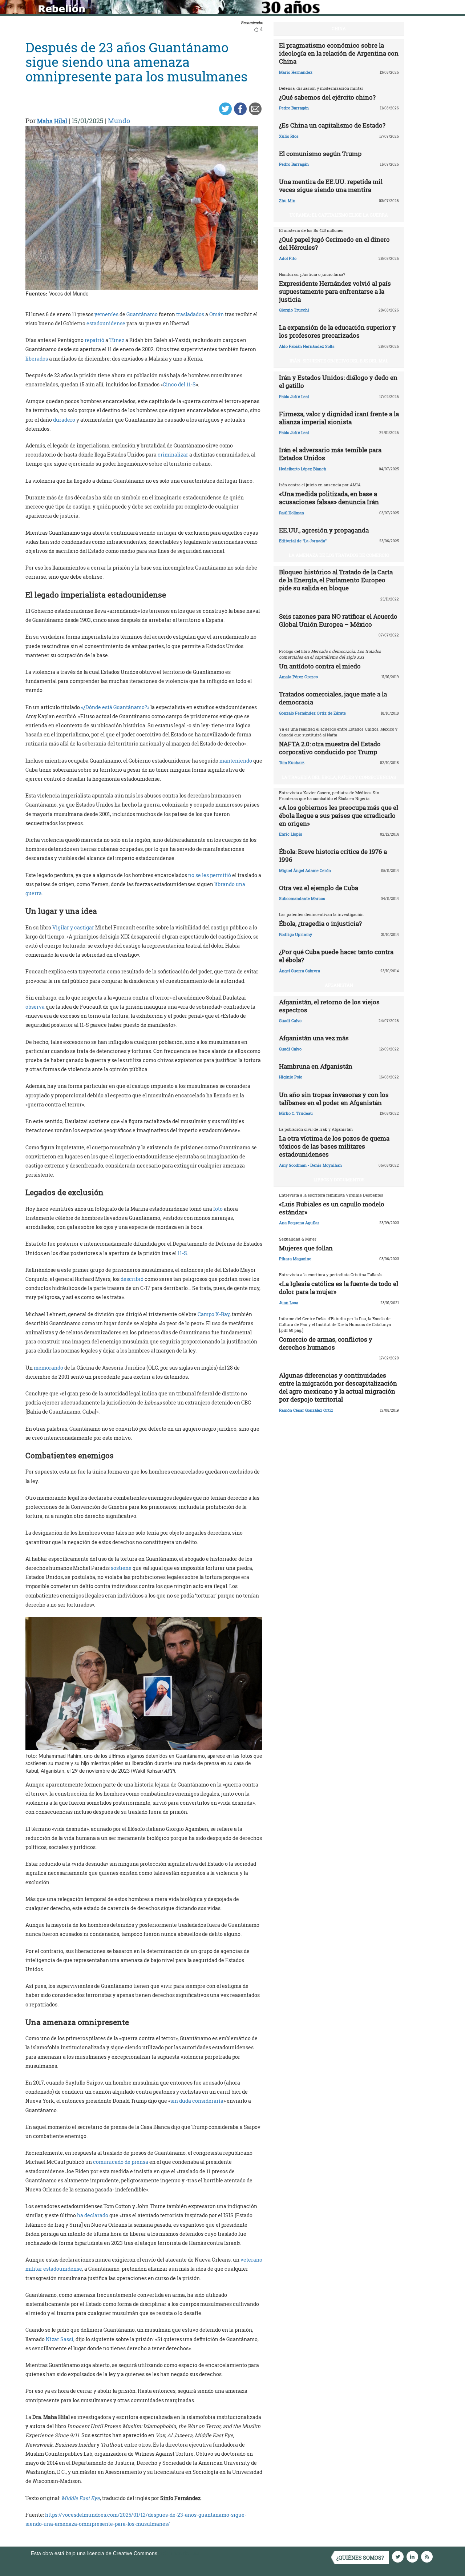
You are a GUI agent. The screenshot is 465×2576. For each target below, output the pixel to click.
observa (35, 1007)
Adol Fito (288, 258)
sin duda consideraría (197, 2101)
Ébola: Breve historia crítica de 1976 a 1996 (333, 855)
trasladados (190, 314)
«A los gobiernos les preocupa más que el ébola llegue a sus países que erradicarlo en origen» (339, 815)
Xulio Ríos (289, 136)
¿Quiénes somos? (360, 2558)
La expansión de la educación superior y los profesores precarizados (337, 331)
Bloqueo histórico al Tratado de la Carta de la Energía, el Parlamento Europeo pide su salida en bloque (336, 580)
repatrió (94, 340)
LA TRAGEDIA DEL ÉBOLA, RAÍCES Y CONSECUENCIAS (339, 777)
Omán (217, 314)
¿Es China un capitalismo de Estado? (332, 125)
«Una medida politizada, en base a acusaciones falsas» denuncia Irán (329, 498)
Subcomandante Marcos (302, 898)
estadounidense (106, 323)
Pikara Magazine (295, 1259)
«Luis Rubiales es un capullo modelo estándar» (332, 1208)
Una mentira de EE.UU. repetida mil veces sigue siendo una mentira (331, 186)
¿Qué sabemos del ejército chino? (327, 97)
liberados (37, 359)
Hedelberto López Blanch (303, 469)
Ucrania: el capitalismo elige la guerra (339, 215)
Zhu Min (287, 200)
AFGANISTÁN (339, 985)
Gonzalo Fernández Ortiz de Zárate (312, 713)
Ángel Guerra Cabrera (300, 971)
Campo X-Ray (214, 1314)
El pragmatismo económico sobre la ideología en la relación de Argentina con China (339, 53)
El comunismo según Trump (320, 154)
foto (218, 1209)
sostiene (121, 1568)
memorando (48, 1368)
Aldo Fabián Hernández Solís (307, 346)
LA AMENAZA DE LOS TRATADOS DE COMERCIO (339, 555)
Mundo (119, 121)
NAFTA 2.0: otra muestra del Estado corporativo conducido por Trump (330, 748)
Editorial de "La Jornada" (303, 541)
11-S (182, 1253)
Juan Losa (289, 1303)
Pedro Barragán (294, 108)
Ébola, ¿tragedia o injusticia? (320, 923)
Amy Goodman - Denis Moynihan (310, 1165)
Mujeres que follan (306, 1248)
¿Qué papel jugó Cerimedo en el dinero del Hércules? (334, 243)
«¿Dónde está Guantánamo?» (115, 707)
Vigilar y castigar (73, 927)
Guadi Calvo (290, 1020)
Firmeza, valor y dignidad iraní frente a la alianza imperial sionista (339, 418)
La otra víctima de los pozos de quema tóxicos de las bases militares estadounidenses (334, 1146)
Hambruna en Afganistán (316, 1066)
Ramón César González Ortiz (306, 1410)
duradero (64, 420)
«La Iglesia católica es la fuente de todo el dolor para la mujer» (339, 1288)
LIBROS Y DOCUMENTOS (339, 1180)
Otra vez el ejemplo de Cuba (319, 888)
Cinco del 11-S (179, 384)
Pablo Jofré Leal (294, 396)
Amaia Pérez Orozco (298, 677)
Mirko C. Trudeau (296, 1113)
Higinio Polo (291, 1077)
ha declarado (93, 2215)
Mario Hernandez (296, 72)
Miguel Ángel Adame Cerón (305, 870)
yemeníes (106, 314)
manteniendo (236, 761)
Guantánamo (142, 314)
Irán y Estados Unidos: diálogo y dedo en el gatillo (338, 381)
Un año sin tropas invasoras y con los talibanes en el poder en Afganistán (334, 1099)
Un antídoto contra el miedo (320, 666)
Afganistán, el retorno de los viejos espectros (329, 1006)
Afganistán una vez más (314, 1038)
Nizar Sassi (60, 2339)
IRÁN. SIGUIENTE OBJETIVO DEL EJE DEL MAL (339, 361)
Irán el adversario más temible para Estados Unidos (330, 454)
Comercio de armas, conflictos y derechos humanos (326, 1343)
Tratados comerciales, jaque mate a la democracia (333, 698)
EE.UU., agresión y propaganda (324, 530)
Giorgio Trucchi (294, 310)
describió (132, 1279)
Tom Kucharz (292, 762)
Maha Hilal (52, 121)
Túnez (117, 340)
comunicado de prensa (121, 2162)
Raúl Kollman (292, 513)
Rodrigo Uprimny (296, 934)
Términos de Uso (180, 2553)
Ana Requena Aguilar (299, 1223)
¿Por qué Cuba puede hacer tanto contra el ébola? (336, 956)
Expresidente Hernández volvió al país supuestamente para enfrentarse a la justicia (335, 291)
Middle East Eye (81, 2498)
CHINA (339, 28)
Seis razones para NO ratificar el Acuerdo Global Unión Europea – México (338, 620)
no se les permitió (210, 875)
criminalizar (173, 455)
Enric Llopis (291, 834)
